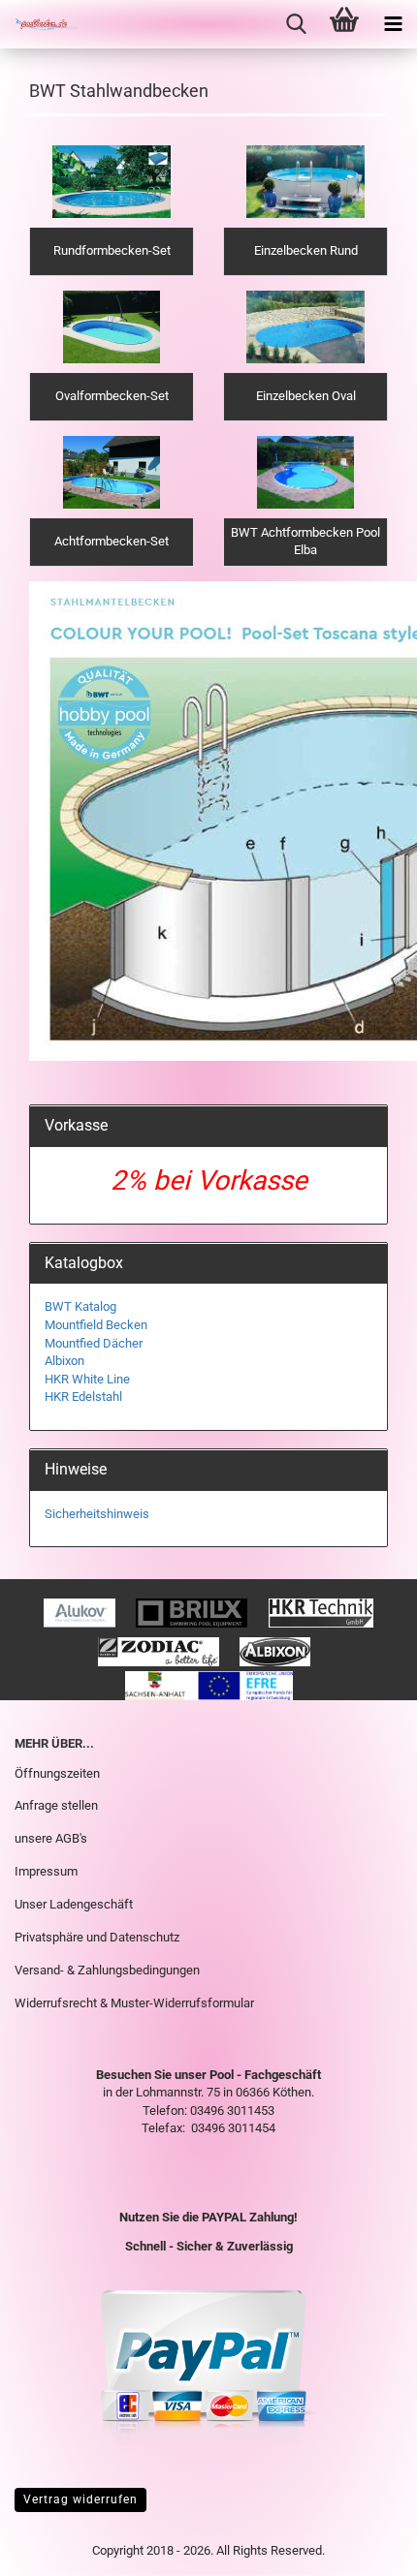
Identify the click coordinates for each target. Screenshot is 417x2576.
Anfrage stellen (56, 1805)
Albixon (64, 1361)
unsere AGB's (51, 1838)
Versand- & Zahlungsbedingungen (107, 1970)
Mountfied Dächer (94, 1343)
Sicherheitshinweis (97, 1514)
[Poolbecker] (39, 24)
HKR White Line (87, 1379)
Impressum (46, 1871)
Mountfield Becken (96, 1325)
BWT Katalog (80, 1306)
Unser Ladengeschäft (74, 1904)
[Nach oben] (364, 2547)
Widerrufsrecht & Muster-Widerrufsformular (134, 2003)
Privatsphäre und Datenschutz (97, 1937)
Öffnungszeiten (57, 1773)
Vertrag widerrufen (80, 2499)
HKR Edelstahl (83, 1397)
